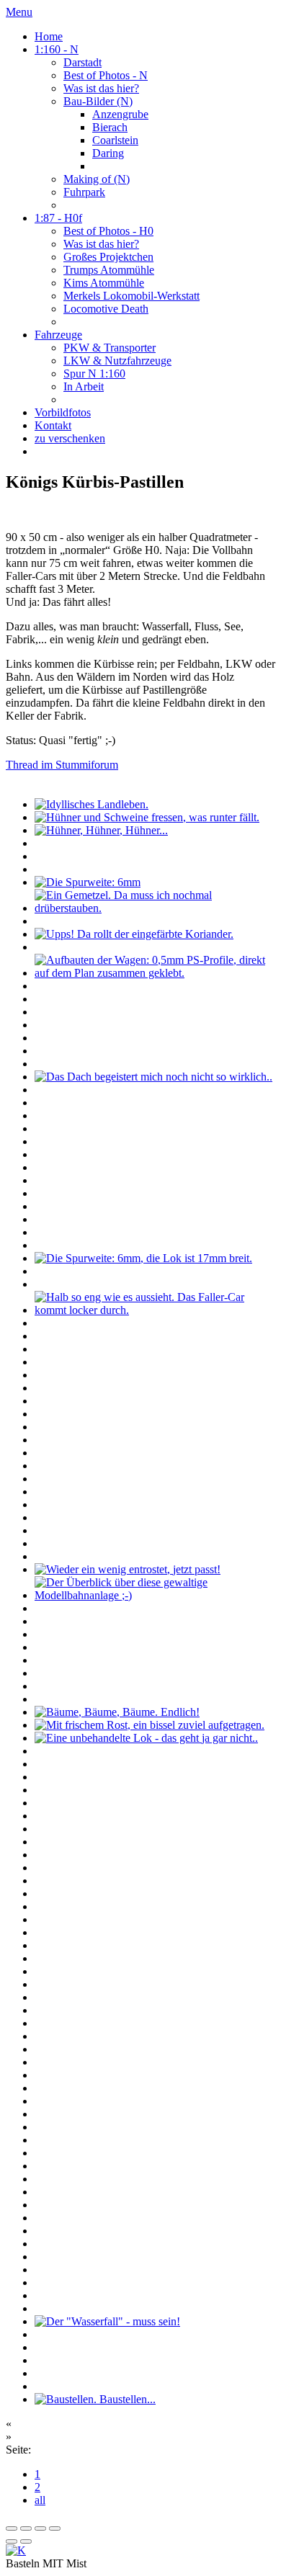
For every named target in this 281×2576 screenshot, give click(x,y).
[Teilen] (26, 2528)
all (40, 2500)
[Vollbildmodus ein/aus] (40, 2528)
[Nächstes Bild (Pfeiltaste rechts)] (26, 2541)
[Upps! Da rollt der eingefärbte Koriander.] (134, 934)
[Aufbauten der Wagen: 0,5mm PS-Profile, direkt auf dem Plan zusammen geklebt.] (155, 973)
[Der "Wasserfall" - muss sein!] (107, 2321)
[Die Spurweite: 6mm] (88, 882)
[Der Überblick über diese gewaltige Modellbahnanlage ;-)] (155, 1595)
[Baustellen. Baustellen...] (95, 2399)
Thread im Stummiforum (62, 765)
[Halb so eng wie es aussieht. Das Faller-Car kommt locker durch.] (155, 1310)
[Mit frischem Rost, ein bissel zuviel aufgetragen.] (150, 1725)
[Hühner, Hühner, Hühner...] (101, 830)
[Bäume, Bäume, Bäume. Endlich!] (117, 1712)
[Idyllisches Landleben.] (92, 804)
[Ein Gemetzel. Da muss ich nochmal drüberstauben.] (155, 908)
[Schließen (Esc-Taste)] (12, 2528)
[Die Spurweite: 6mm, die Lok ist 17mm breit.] (143, 1258)
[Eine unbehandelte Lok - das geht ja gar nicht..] (146, 1738)
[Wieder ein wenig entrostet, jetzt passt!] (128, 1569)
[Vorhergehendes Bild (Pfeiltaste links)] (12, 2541)
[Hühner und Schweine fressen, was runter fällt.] (147, 817)
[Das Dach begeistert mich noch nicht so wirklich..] (153, 1077)
